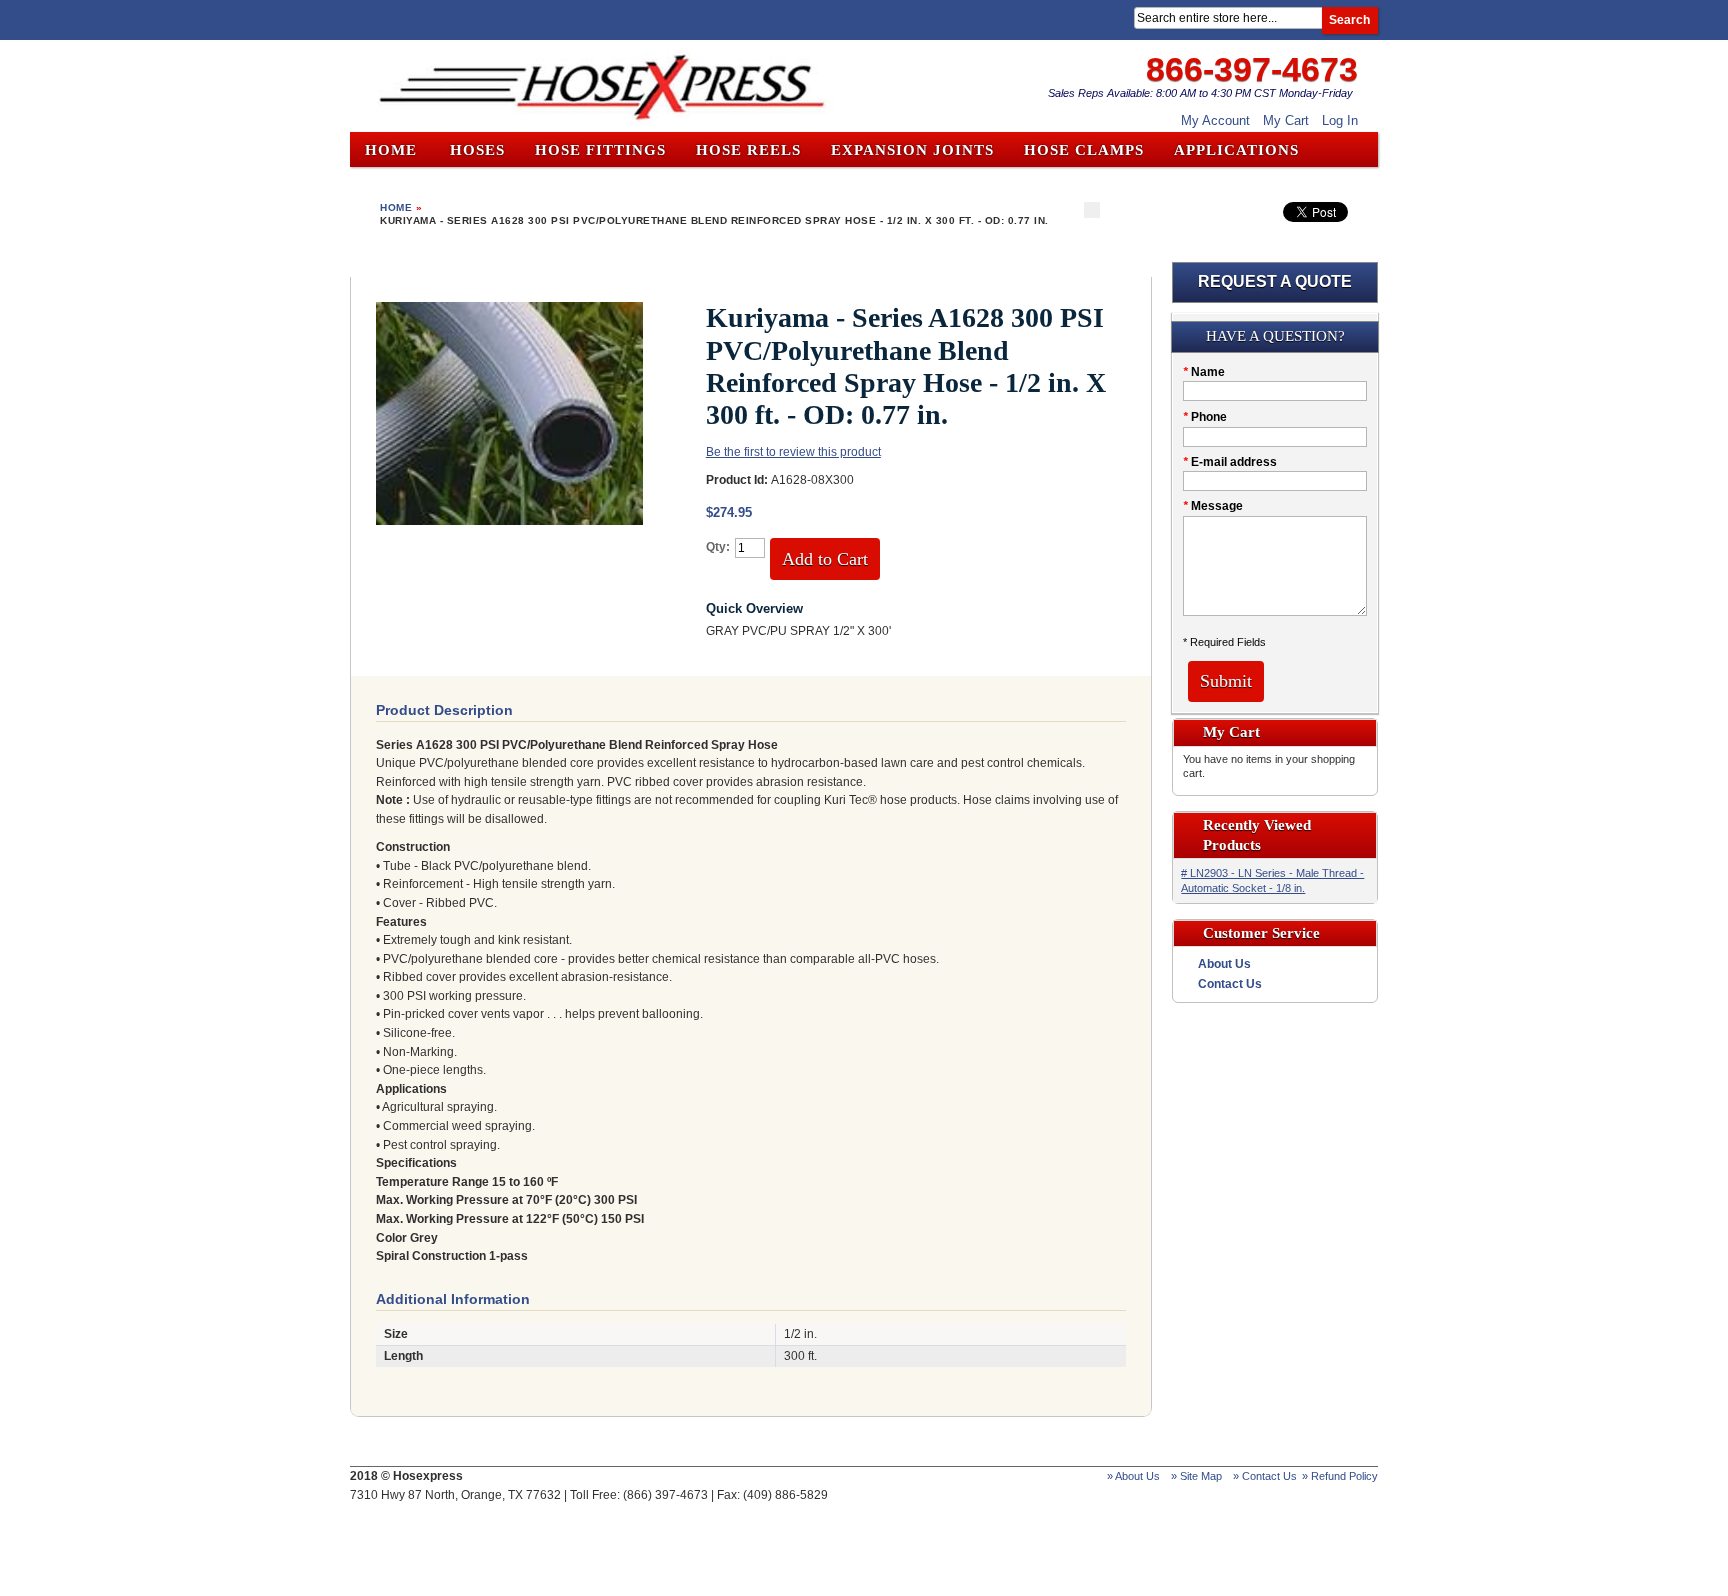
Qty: (718, 547)
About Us (1224, 964)
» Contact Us (1265, 1476)
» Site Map (1196, 1476)
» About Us (1133, 1476)
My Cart (1286, 120)
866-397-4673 (1252, 69)
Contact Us (1230, 984)
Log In (1340, 120)
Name (1204, 372)
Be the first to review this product (793, 452)
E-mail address (1230, 462)
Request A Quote (1275, 281)
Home (391, 150)
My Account (1215, 120)
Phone (1205, 417)
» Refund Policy (1340, 1476)
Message (1213, 506)
